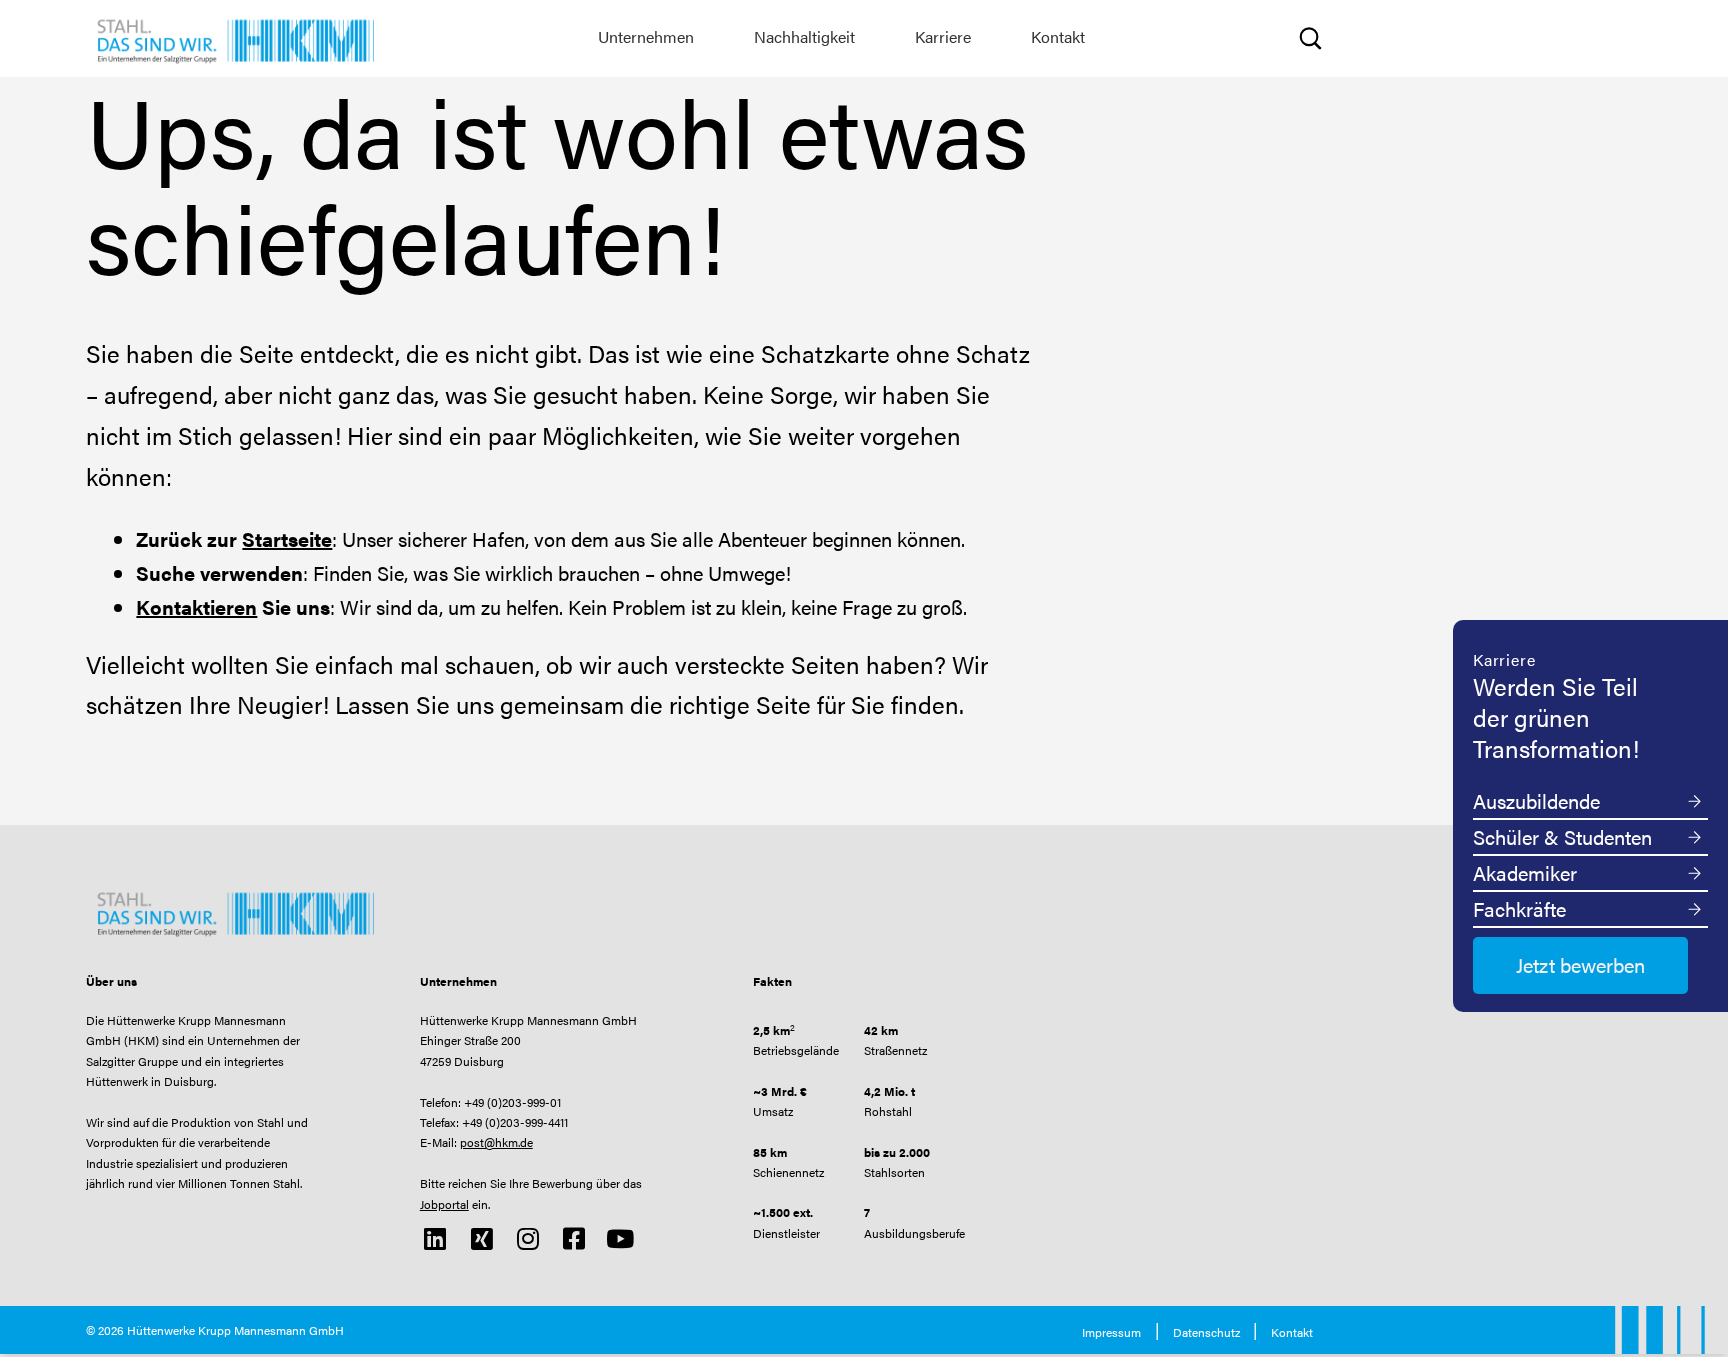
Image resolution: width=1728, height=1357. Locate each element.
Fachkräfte (1519, 908)
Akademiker (1525, 872)
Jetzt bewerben (1580, 964)
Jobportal (444, 1204)
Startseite (287, 538)
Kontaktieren (196, 606)
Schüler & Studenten (1562, 836)
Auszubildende (1536, 800)
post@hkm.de (496, 1142)
